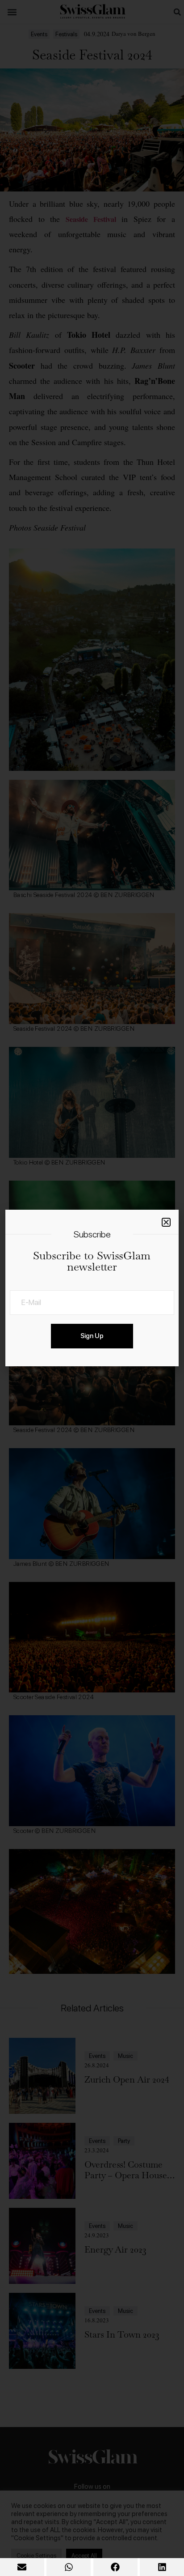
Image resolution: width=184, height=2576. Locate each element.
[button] (22, 2567)
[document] (92, 1288)
